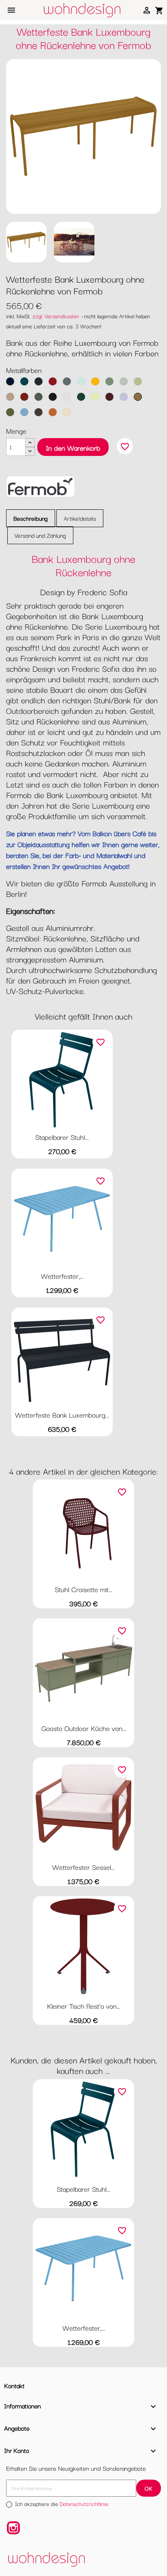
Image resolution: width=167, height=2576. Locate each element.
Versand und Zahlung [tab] (40, 535)
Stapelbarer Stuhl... (62, 1137)
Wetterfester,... (62, 1276)
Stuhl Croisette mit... (83, 1589)
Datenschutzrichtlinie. (85, 2504)
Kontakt (14, 2385)
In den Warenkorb (73, 448)
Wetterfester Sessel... (83, 1867)
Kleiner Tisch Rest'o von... (84, 2006)
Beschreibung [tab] (31, 518)
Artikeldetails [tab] (80, 518)
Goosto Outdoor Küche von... (84, 1728)
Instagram (13, 2528)
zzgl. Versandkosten (56, 316)
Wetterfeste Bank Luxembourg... (62, 1415)
